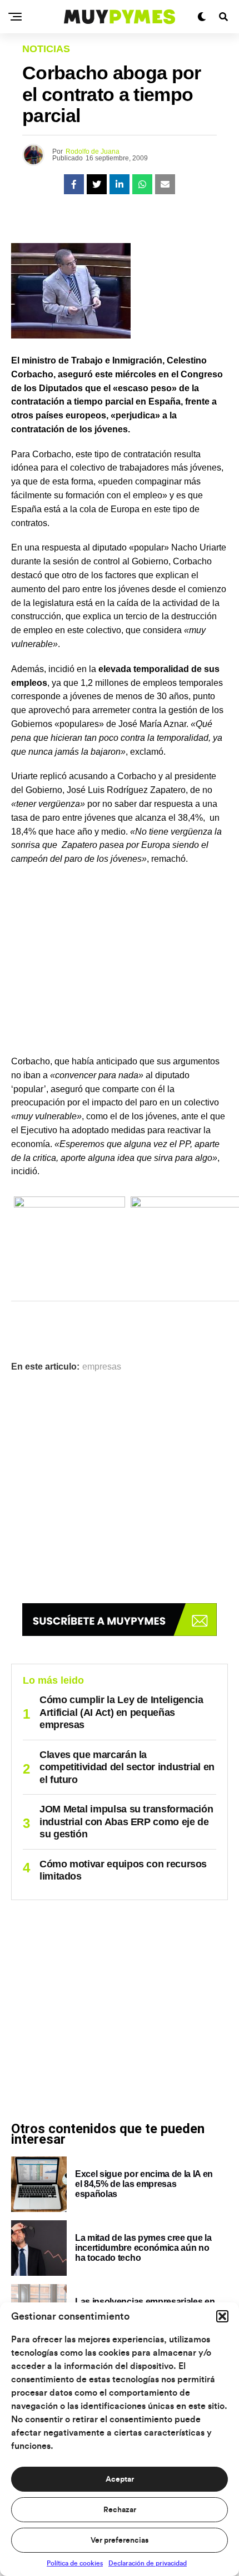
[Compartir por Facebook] (74, 184)
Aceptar (120, 2479)
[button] (222, 2316)
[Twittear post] (97, 184)
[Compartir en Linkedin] (120, 184)
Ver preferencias (120, 2540)
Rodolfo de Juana (93, 151)
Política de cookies (75, 2563)
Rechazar (120, 2510)
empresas (102, 1367)
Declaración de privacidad (148, 2563)
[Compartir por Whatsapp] (142, 184)
